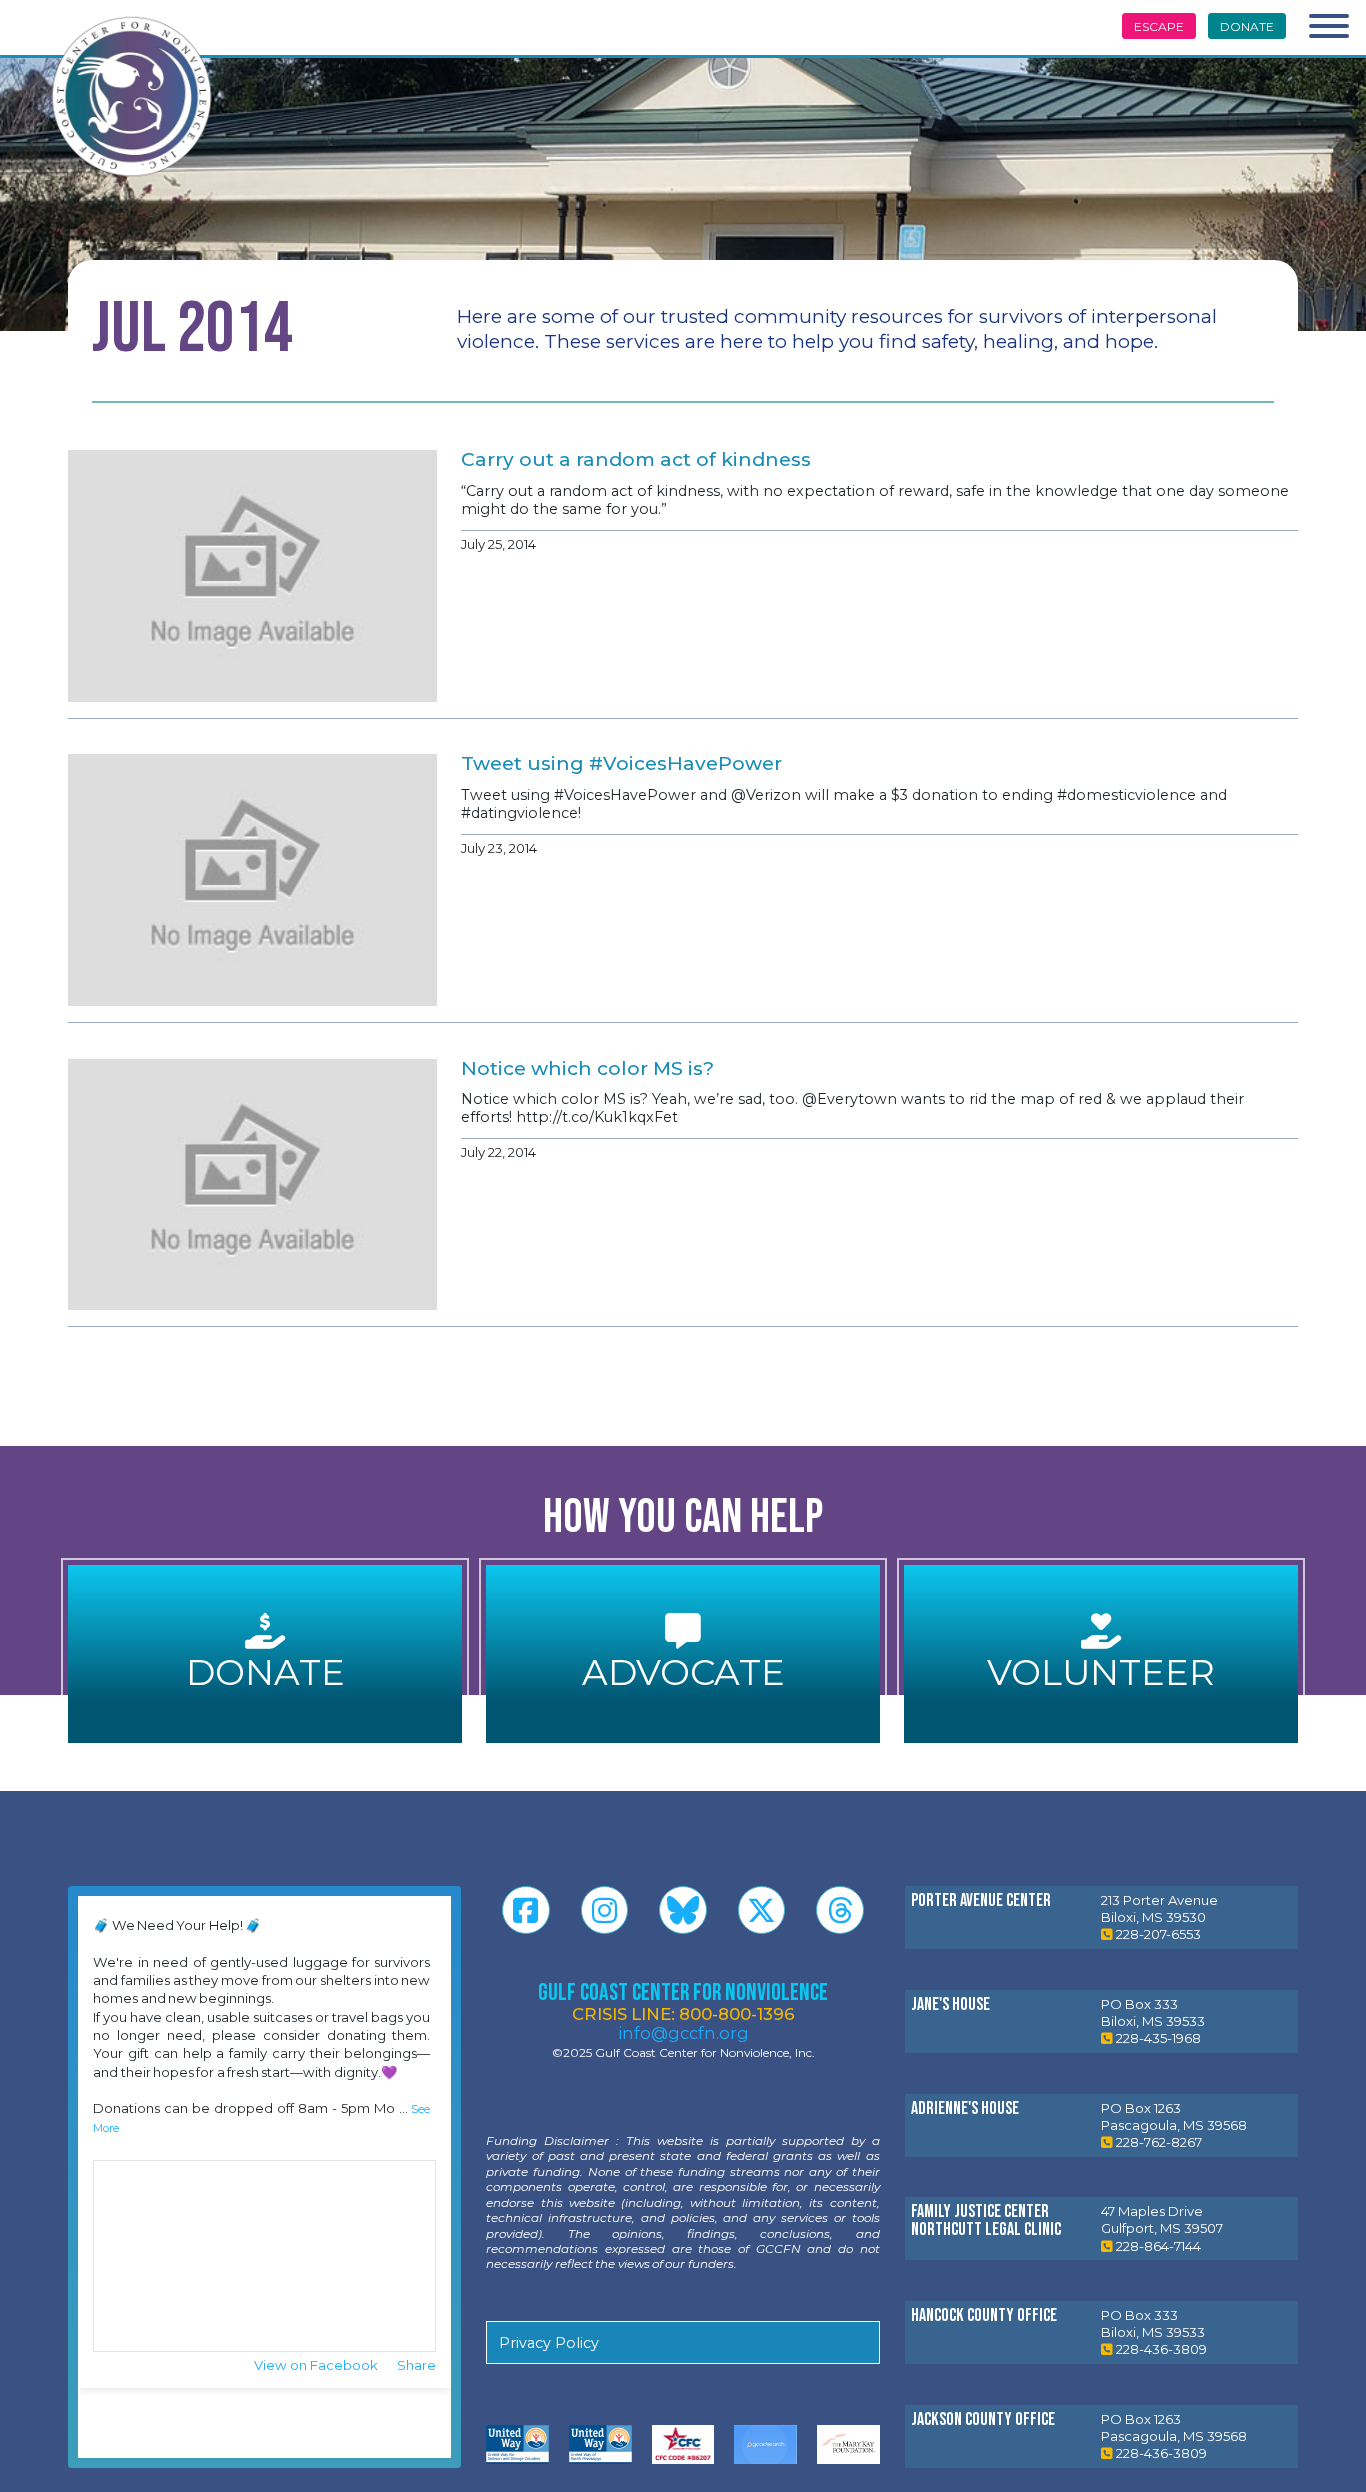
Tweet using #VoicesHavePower (621, 763)
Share (416, 2365)
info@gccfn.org (683, 2033)
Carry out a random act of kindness (636, 459)
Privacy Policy (549, 2343)
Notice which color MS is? (587, 1068)
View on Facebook (317, 2365)
